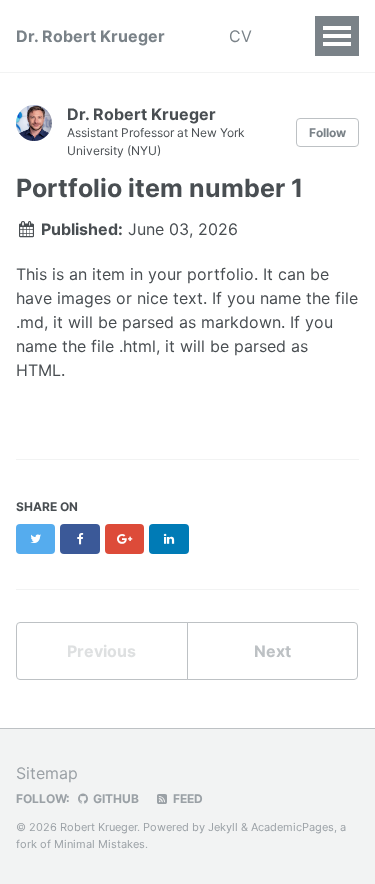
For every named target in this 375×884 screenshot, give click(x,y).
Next (272, 651)
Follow (327, 132)
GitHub (114, 798)
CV (240, 36)
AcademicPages (292, 827)
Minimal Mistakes (99, 844)
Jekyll (223, 827)
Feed (186, 798)
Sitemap (47, 773)
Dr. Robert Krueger (90, 36)
